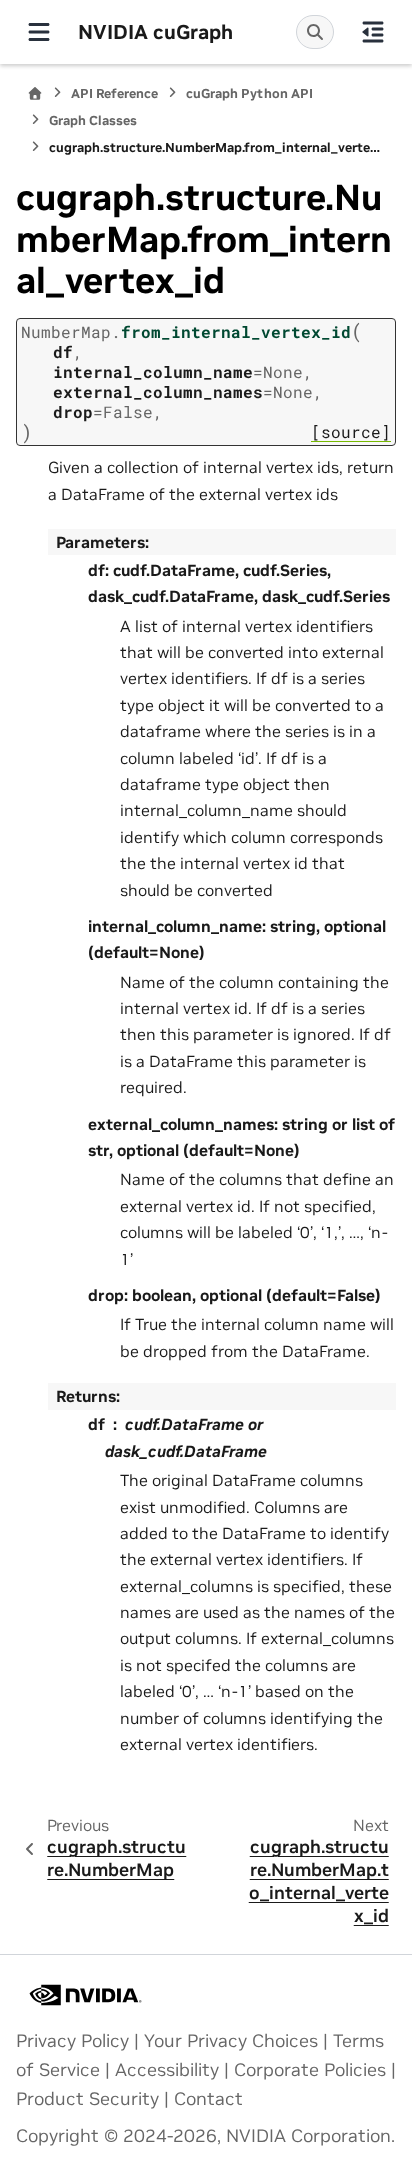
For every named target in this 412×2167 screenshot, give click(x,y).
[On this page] (373, 32)
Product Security (87, 2099)
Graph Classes (93, 120)
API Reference (114, 93)
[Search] (315, 32)
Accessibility (167, 2070)
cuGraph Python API (249, 93)
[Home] (35, 93)
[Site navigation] (39, 32)
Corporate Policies (310, 2070)
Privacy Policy (72, 2041)
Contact (208, 2099)
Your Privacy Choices (231, 2041)
